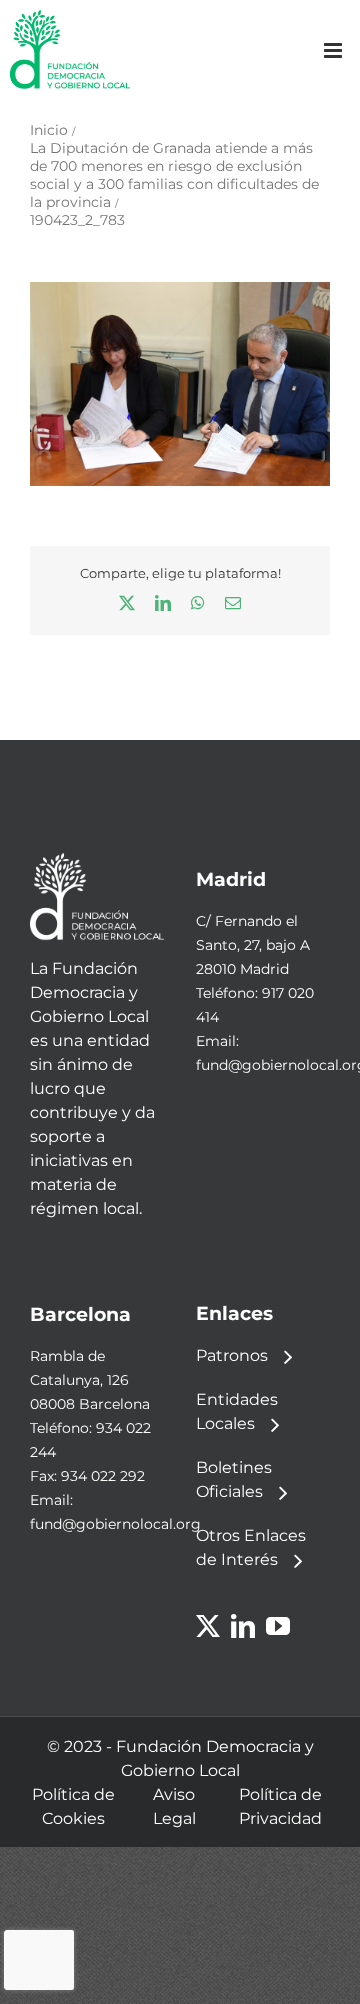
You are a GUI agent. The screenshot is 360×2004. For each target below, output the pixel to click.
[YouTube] (278, 1626)
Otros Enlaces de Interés (251, 1547)
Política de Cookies (73, 1806)
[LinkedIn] (243, 1626)
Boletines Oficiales (234, 1479)
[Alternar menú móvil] (334, 50)
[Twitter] (208, 1626)
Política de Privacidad (280, 1806)
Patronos (232, 1355)
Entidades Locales (237, 1411)
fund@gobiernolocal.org (115, 1524)
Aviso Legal (174, 1806)
